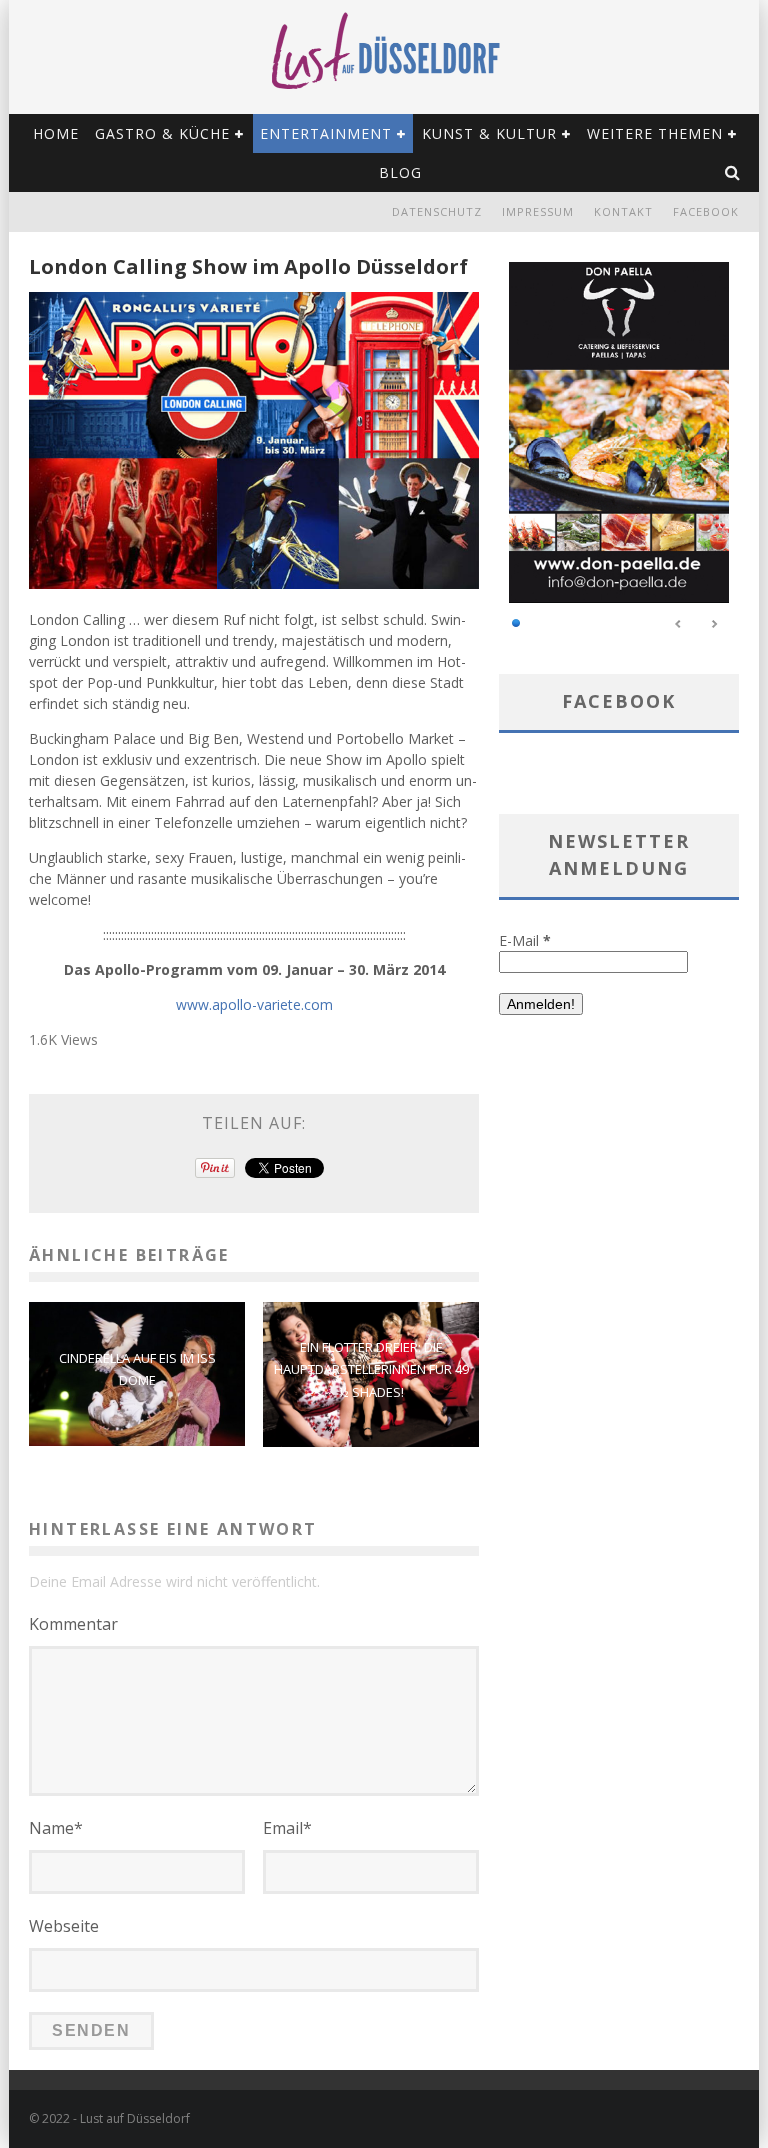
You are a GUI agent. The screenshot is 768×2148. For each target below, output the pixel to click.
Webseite (64, 1926)
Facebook (706, 211)
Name (56, 1828)
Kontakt (623, 211)
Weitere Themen (655, 133)
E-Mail (525, 940)
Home (56, 133)
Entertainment (326, 133)
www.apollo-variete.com (254, 1004)
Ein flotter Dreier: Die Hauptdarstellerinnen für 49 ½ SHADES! (371, 1369)
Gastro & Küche (162, 133)
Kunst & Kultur (489, 133)
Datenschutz (437, 211)
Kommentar (73, 1624)
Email (287, 1828)
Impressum (538, 211)
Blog (400, 172)
